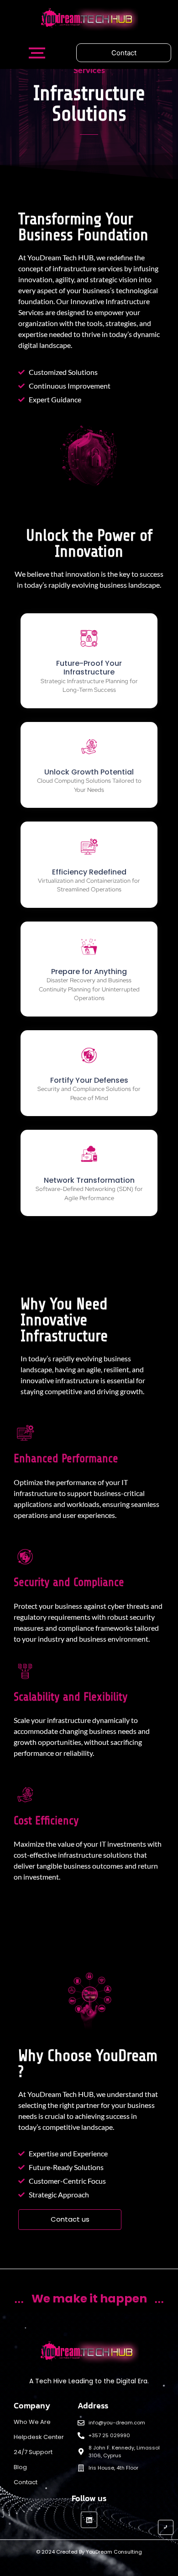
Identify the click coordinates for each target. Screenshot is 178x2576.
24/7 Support (33, 2452)
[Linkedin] (89, 2520)
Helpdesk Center (39, 2437)
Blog (20, 2467)
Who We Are (32, 2422)
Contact (26, 2482)
